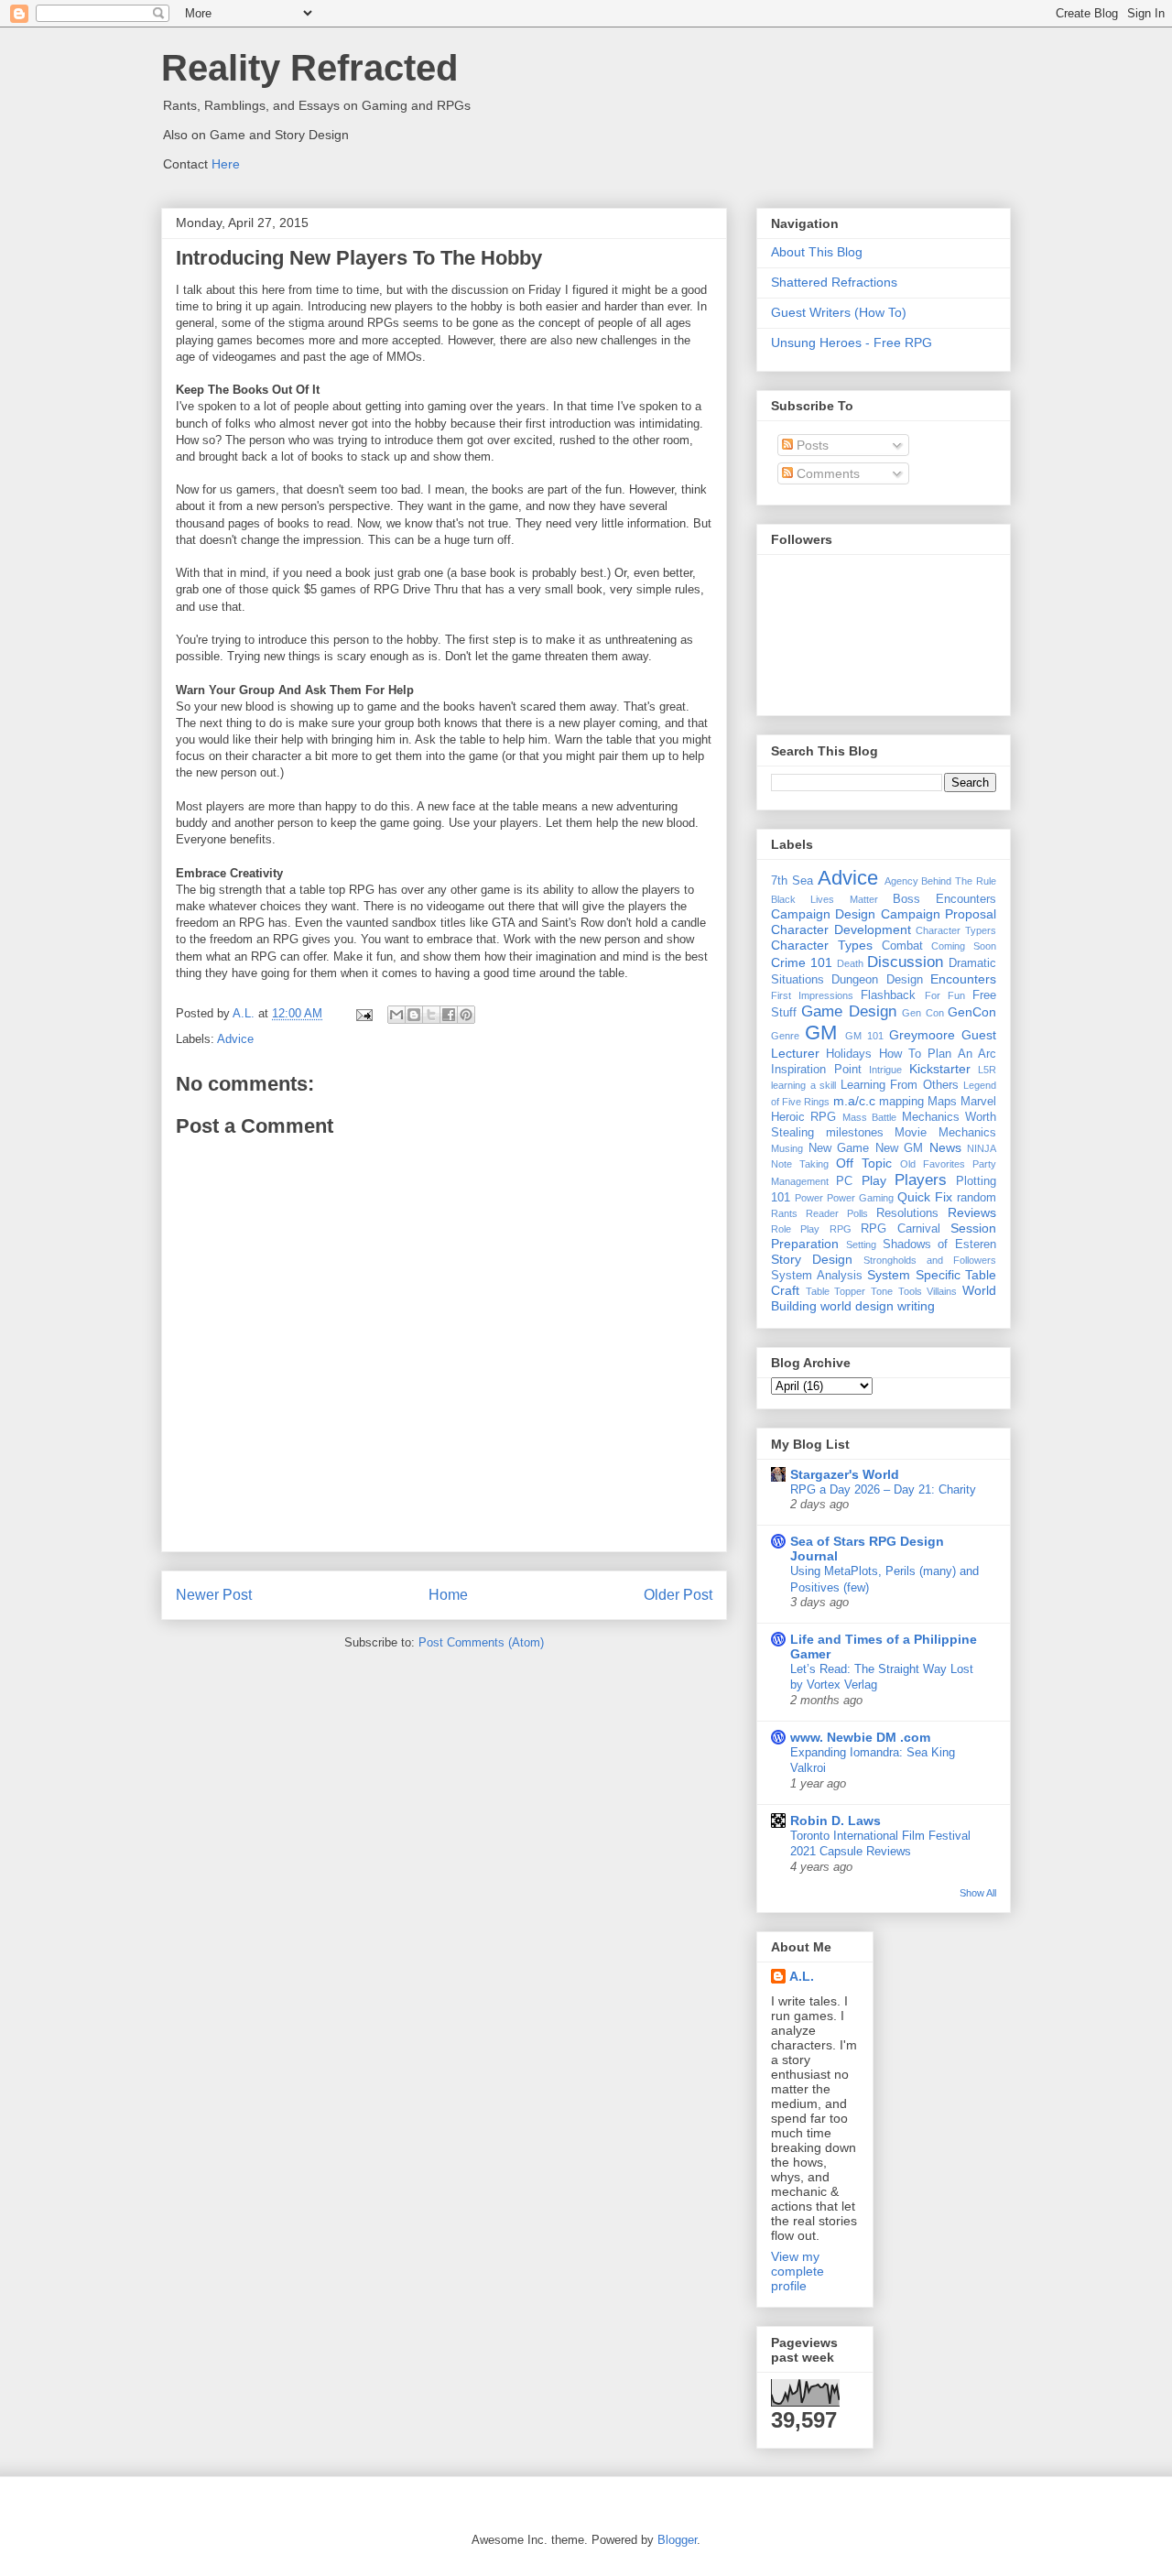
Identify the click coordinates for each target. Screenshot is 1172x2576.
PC (844, 1181)
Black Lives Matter (825, 899)
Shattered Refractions (834, 282)
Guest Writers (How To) (839, 312)
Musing (787, 1148)
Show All (978, 1893)
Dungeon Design (877, 980)
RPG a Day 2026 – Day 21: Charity (883, 1489)
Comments (826, 473)
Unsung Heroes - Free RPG (852, 342)
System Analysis (817, 1276)
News (945, 1147)
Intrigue (885, 1070)
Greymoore (922, 1035)
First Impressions (812, 995)
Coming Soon (964, 946)
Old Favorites (933, 1164)
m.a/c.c (854, 1101)
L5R (987, 1070)
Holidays (849, 1054)
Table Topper (836, 1291)
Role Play (795, 1229)
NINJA (982, 1148)
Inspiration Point (816, 1070)
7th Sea (792, 881)
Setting (861, 1245)
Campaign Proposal (939, 914)
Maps (942, 1102)
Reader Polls (837, 1213)
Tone (882, 1291)
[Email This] (396, 1015)
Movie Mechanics (945, 1133)
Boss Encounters (944, 899)
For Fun (945, 995)
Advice (235, 1039)
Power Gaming (860, 1198)
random (977, 1198)
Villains (942, 1291)
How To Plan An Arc (938, 1054)
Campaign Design (823, 914)
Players (921, 1180)
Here (226, 164)
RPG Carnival (900, 1229)
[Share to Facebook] (449, 1015)
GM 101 (864, 1036)
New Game (839, 1148)
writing (916, 1306)
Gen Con (922, 1013)
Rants (784, 1213)
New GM (900, 1148)
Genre (785, 1036)
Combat (902, 946)
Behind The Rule (959, 881)
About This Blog (817, 252)
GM (821, 1033)
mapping (901, 1102)
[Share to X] (431, 1015)
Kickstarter (940, 1069)
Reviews (972, 1212)
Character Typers (956, 930)
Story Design (812, 1259)
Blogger (677, 2540)
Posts (811, 445)
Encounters (963, 979)
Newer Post (214, 1595)
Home (448, 1595)
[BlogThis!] (414, 1015)
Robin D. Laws (836, 1821)
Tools (910, 1291)
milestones (855, 1133)
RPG (841, 1229)
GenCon (972, 1012)
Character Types (822, 945)
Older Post (678, 1595)
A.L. (802, 1976)
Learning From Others (900, 1085)
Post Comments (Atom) (481, 1642)
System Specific (914, 1275)
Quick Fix (925, 1197)
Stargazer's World (845, 1474)
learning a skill (803, 1085)
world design (857, 1306)
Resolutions (907, 1213)
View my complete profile (798, 2271)
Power (809, 1198)
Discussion (905, 962)
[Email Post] (363, 1013)
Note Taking (800, 1164)
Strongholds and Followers (930, 1260)
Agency (901, 881)
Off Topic (864, 1163)
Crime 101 (802, 962)
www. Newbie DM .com (860, 1737)
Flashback (888, 995)
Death (850, 963)
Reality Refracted (309, 68)
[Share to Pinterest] (466, 1015)
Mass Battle (869, 1117)
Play (874, 1180)
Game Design (848, 1011)
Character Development (841, 929)
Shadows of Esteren (940, 1245)
